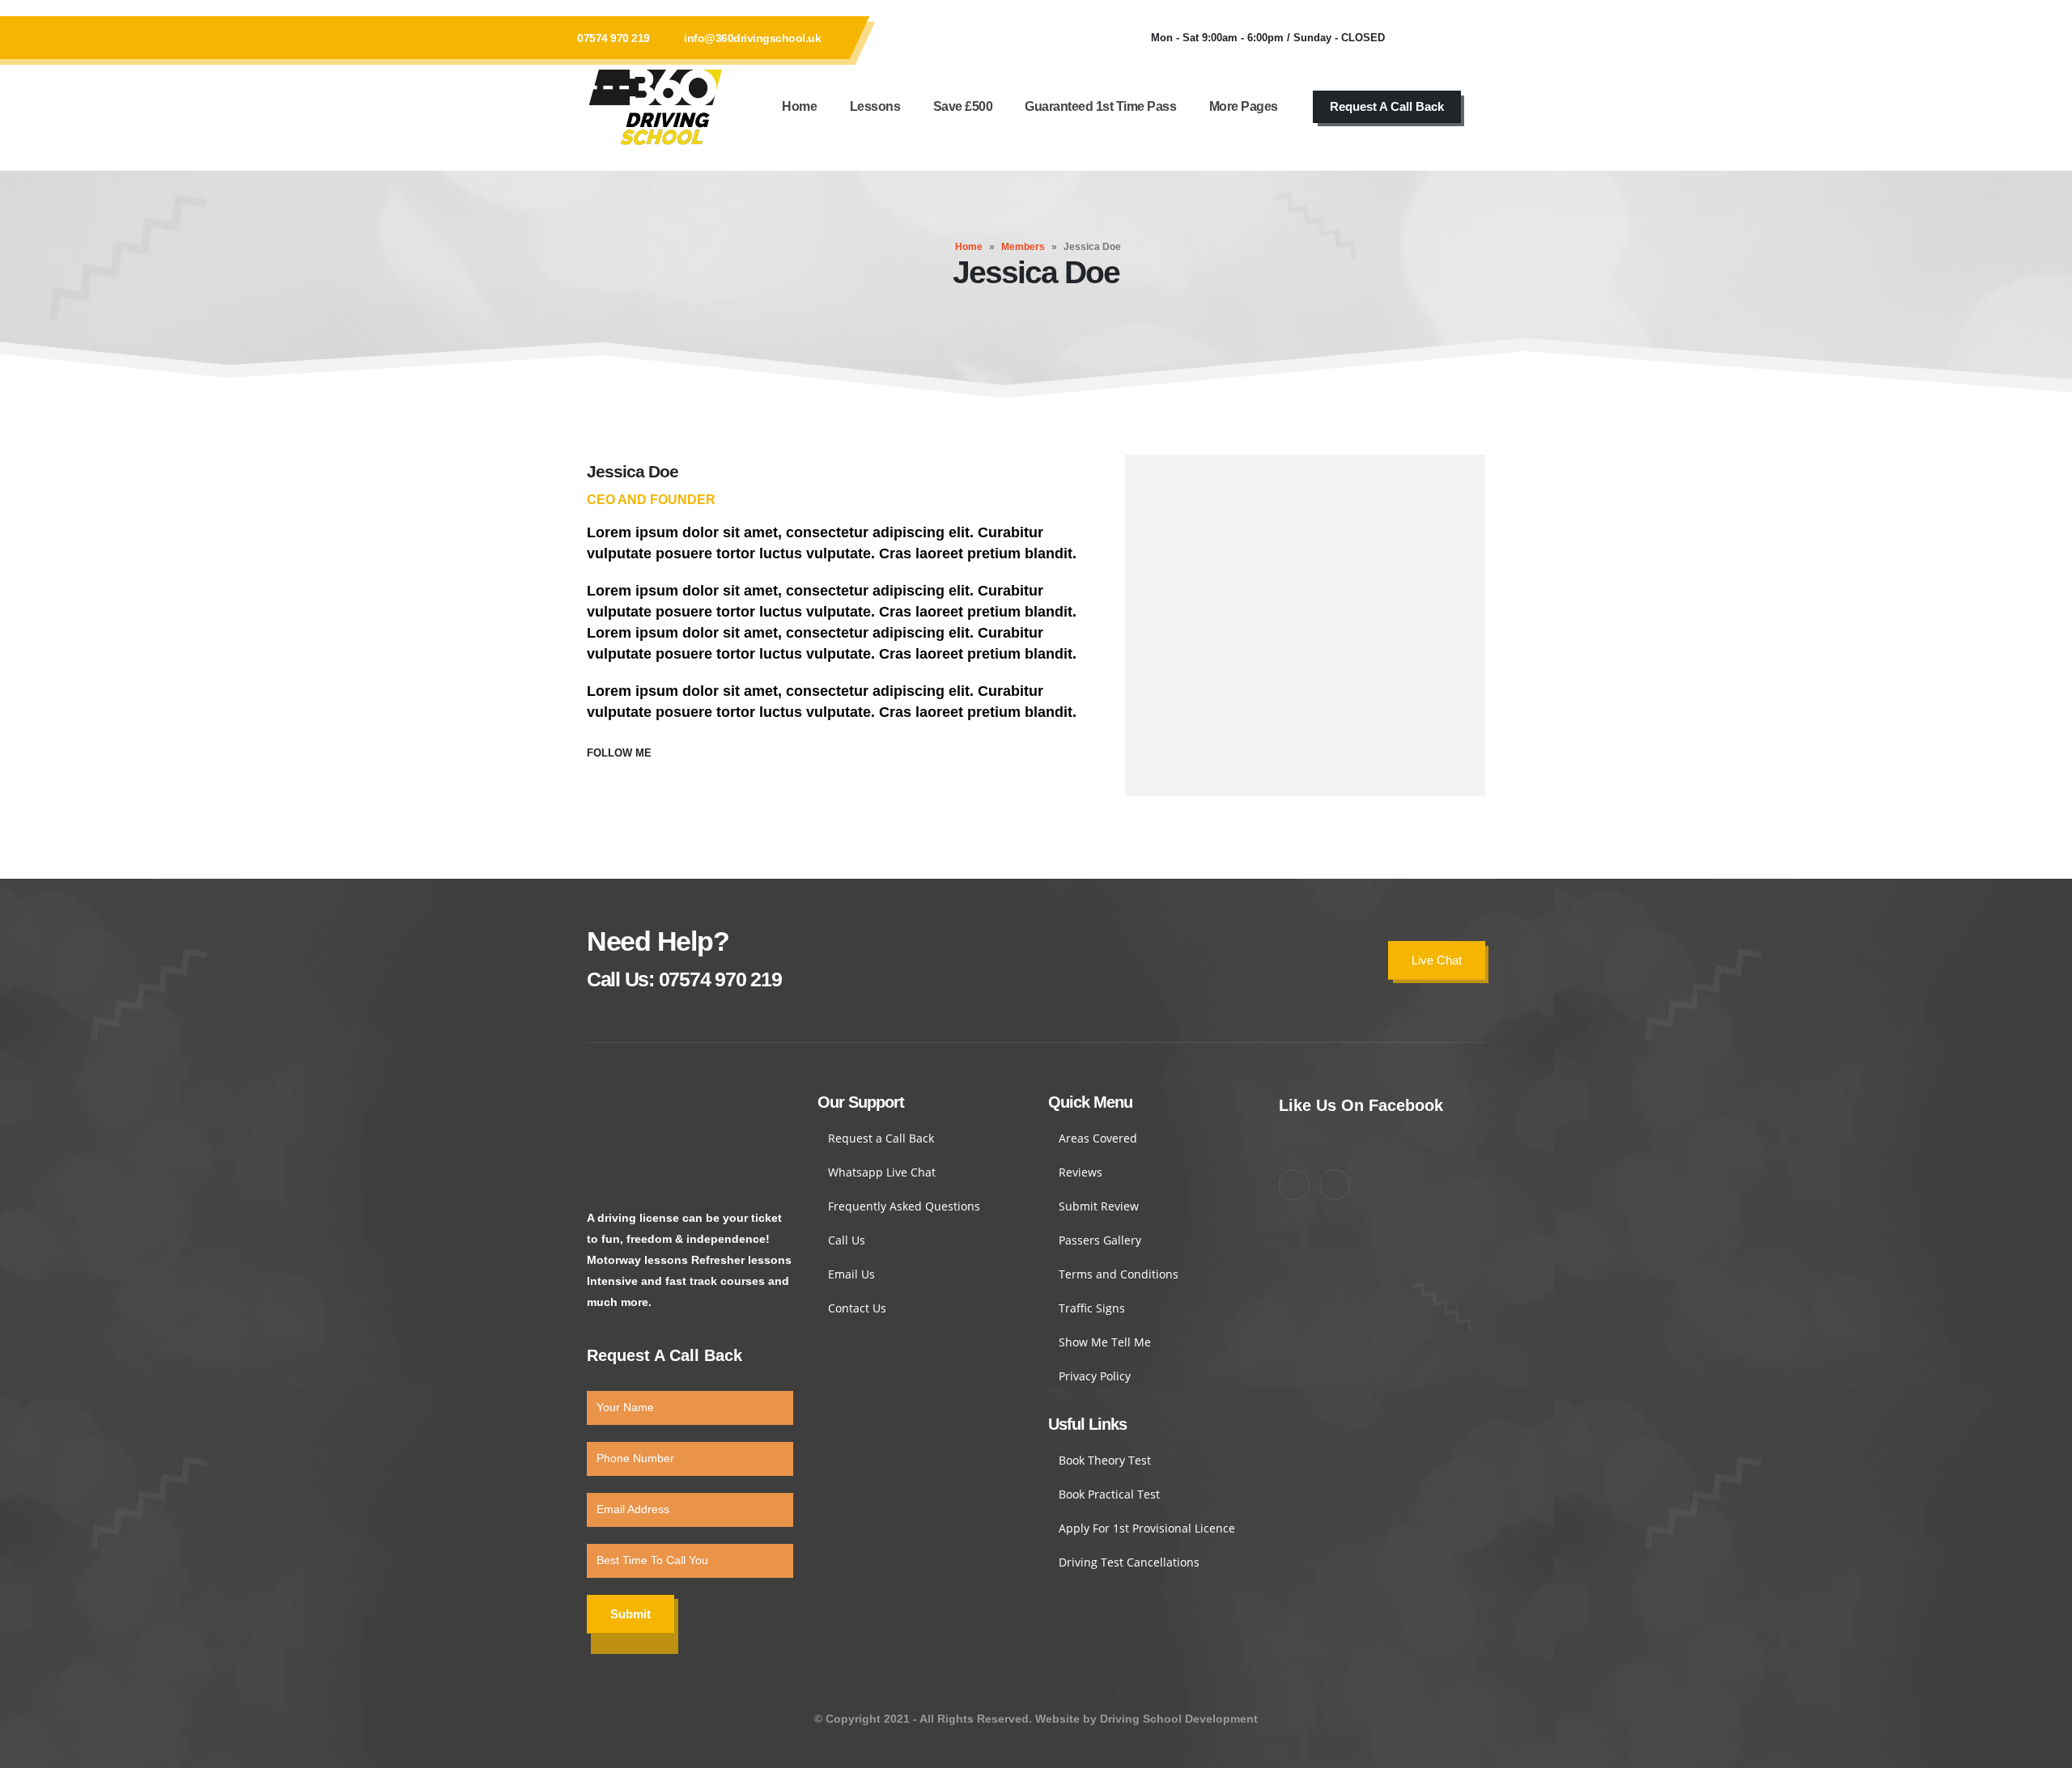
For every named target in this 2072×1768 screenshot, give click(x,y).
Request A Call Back (1387, 106)
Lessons (875, 106)
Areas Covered (1098, 1138)
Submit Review (1099, 1206)
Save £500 (963, 106)
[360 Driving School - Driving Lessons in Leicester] (656, 107)
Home (799, 106)
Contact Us (857, 1308)
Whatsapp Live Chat (882, 1172)
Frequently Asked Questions (904, 1206)
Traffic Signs (1092, 1308)
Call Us (847, 1240)
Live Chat (1437, 960)
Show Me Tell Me (1105, 1342)
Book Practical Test (1109, 1494)
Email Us (851, 1274)
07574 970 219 (614, 38)
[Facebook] (1421, 38)
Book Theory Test (1105, 1460)
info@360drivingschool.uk (752, 38)
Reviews (1081, 1172)
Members (1023, 247)
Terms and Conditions (1119, 1274)
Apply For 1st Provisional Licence (1147, 1528)
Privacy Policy (1095, 1376)
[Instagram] (1465, 38)
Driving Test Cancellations (1129, 1562)
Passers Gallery (1100, 1240)
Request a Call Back (881, 1138)
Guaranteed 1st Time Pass (1100, 106)
